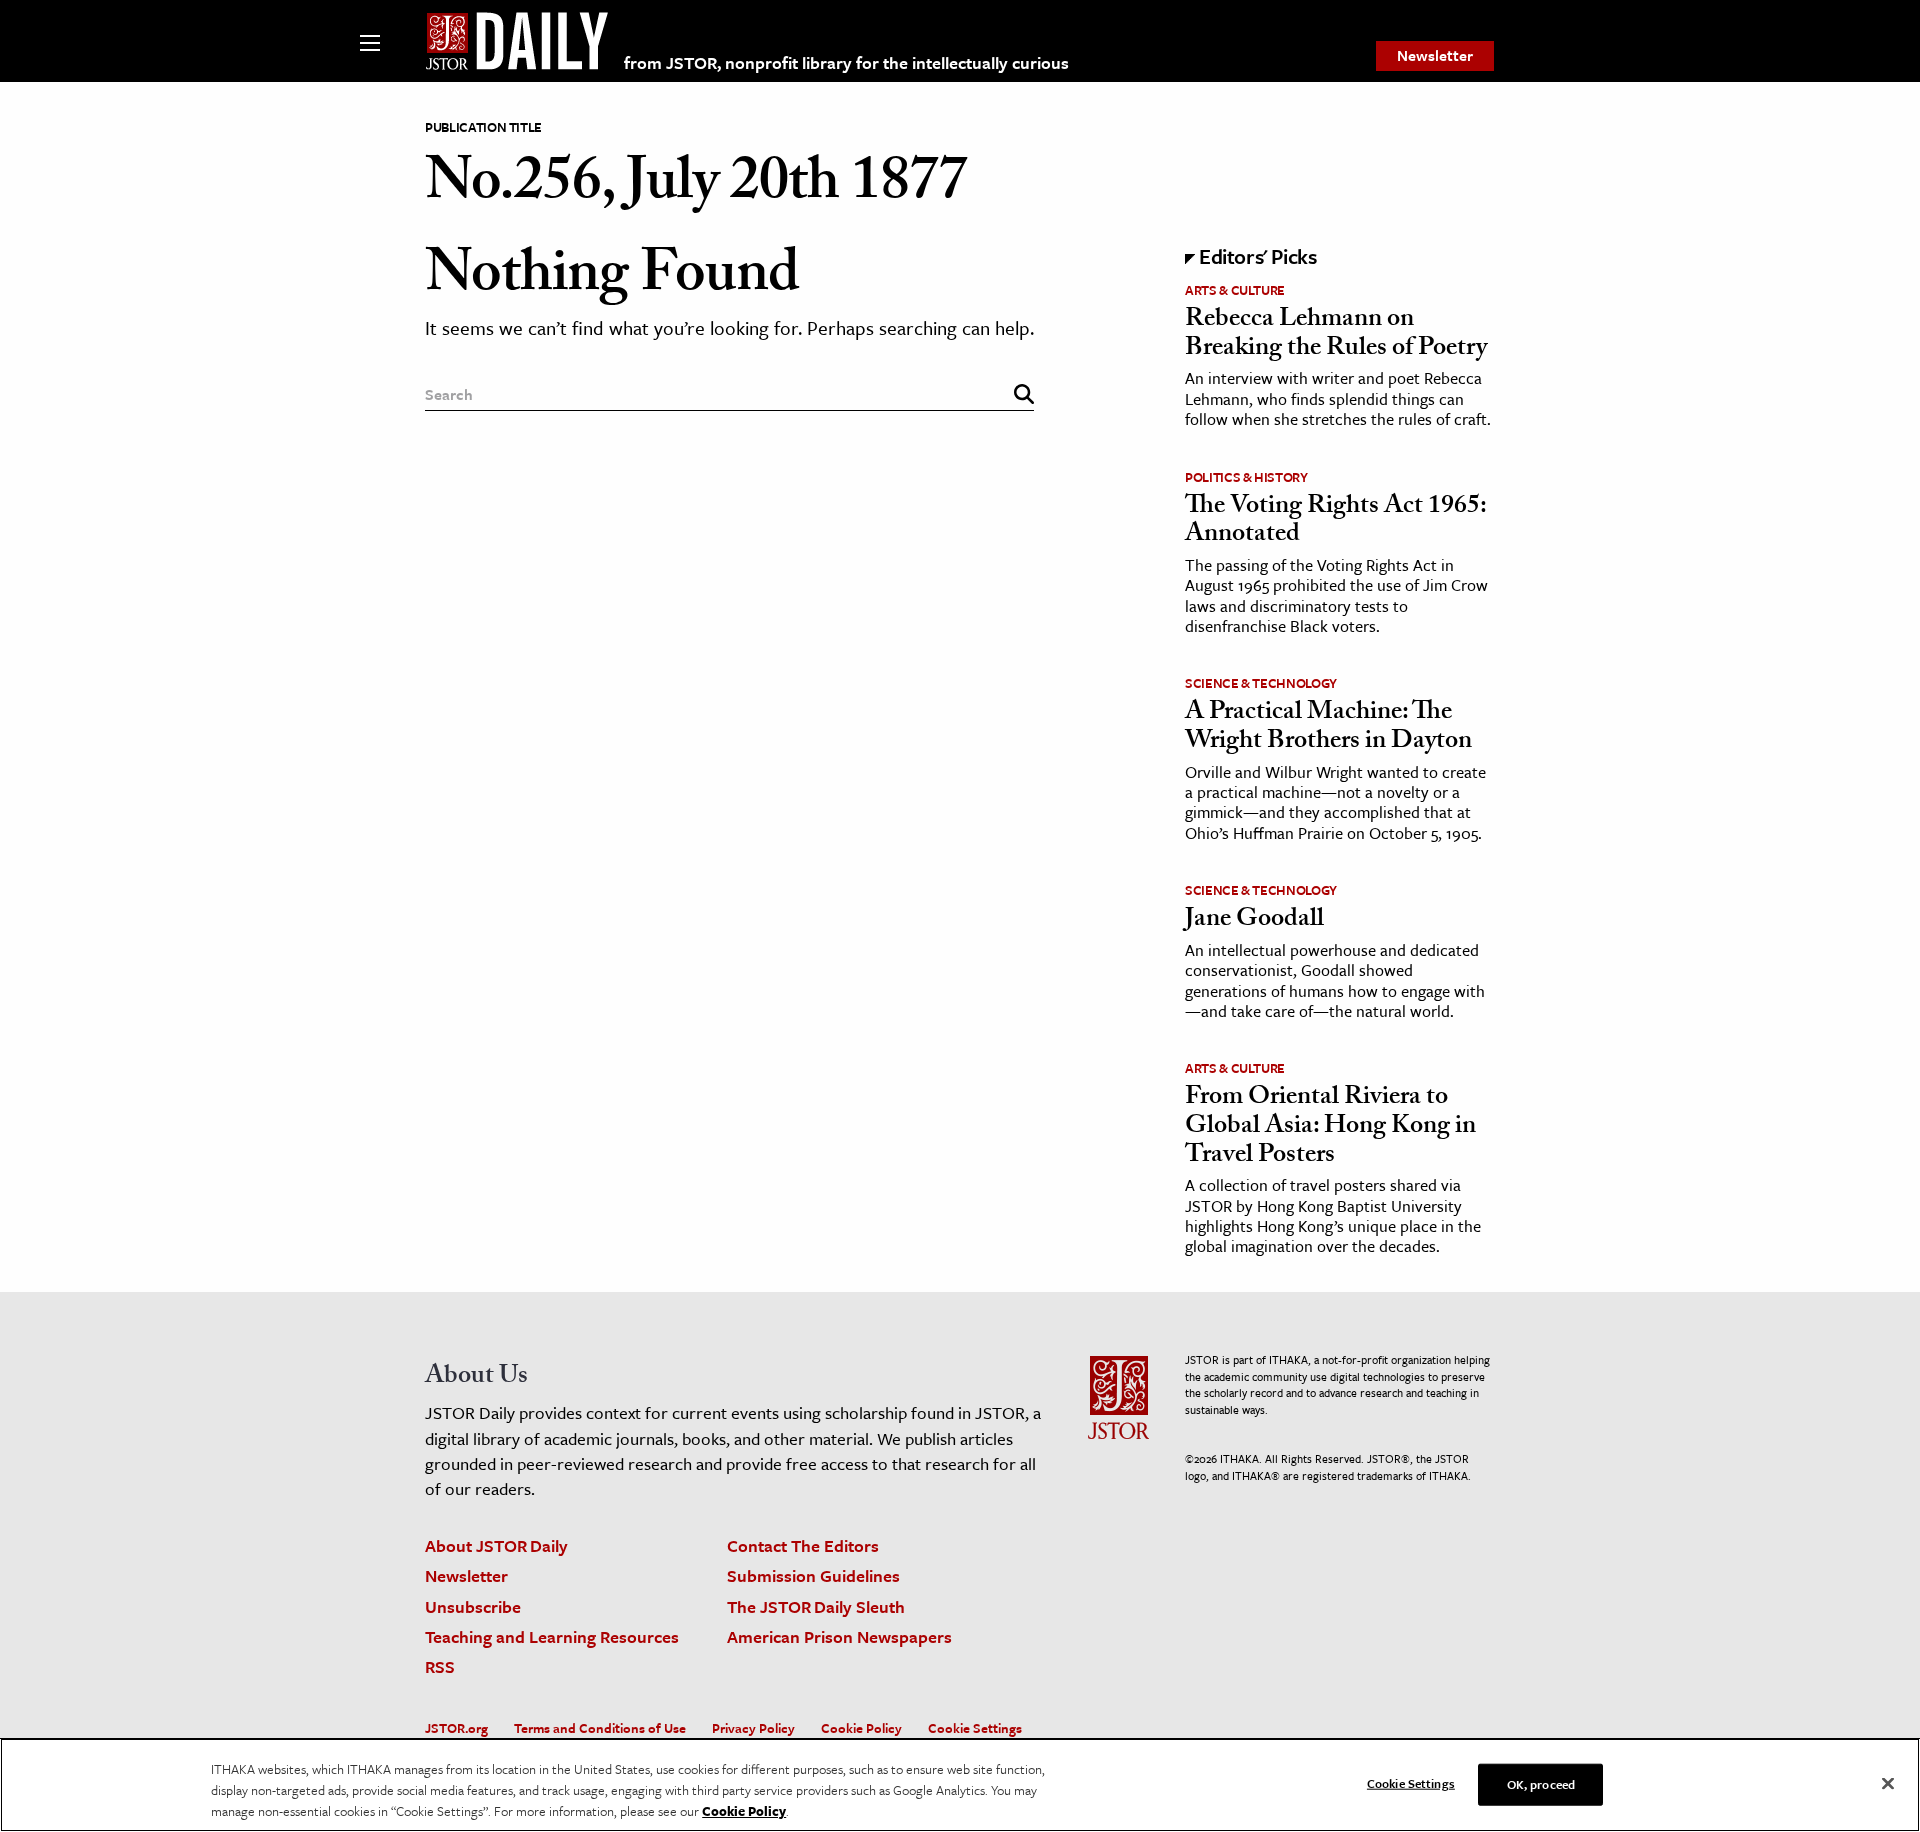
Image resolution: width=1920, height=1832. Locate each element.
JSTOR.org (456, 1728)
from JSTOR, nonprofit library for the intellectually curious (846, 62)
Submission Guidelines (813, 1575)
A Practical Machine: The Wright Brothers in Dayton (1328, 728)
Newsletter (1435, 55)
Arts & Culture (1235, 290)
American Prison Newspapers (839, 1636)
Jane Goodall (1254, 921)
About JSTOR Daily (496, 1545)
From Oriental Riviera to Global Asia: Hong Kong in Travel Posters (1330, 1127)
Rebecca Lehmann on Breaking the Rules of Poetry (1336, 335)
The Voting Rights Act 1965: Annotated (1335, 522)
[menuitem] (1435, 56)
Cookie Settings (975, 1728)
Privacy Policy (753, 1728)
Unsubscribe (473, 1606)
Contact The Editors (803, 1545)
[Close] (1888, 1783)
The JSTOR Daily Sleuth (816, 1606)
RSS (440, 1666)
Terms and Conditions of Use (600, 1728)
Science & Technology (1261, 683)
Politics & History (1246, 477)
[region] (960, 1785)
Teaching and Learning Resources (552, 1636)
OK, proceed (1541, 1783)
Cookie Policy (861, 1728)
